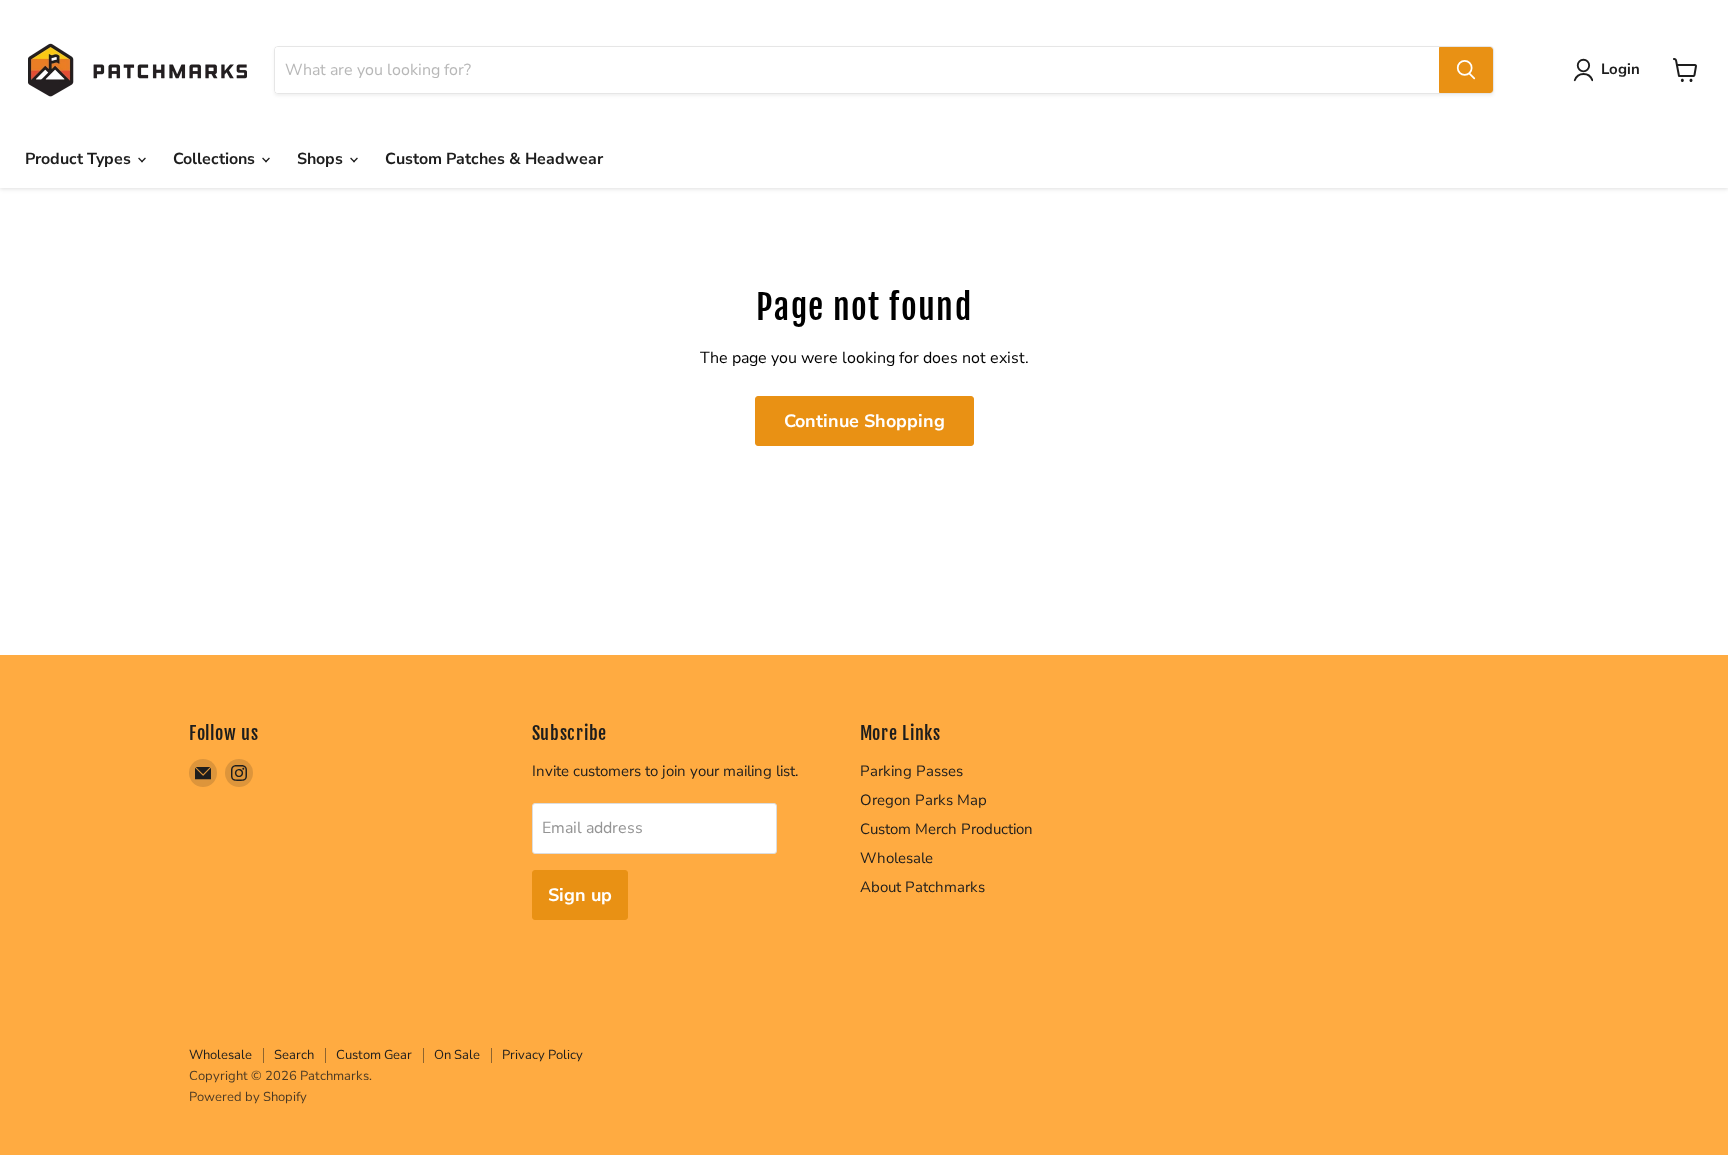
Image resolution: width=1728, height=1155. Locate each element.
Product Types (80, 159)
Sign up (580, 895)
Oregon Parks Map (923, 800)
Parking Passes (911, 771)
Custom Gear (374, 1055)
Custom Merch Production (946, 829)
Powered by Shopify (248, 1097)
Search (294, 1055)
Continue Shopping (864, 421)
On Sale (457, 1055)
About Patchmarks (922, 887)
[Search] (1466, 70)
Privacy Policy (542, 1055)
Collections (216, 159)
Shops (322, 159)
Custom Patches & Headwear (494, 159)
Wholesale (896, 858)
